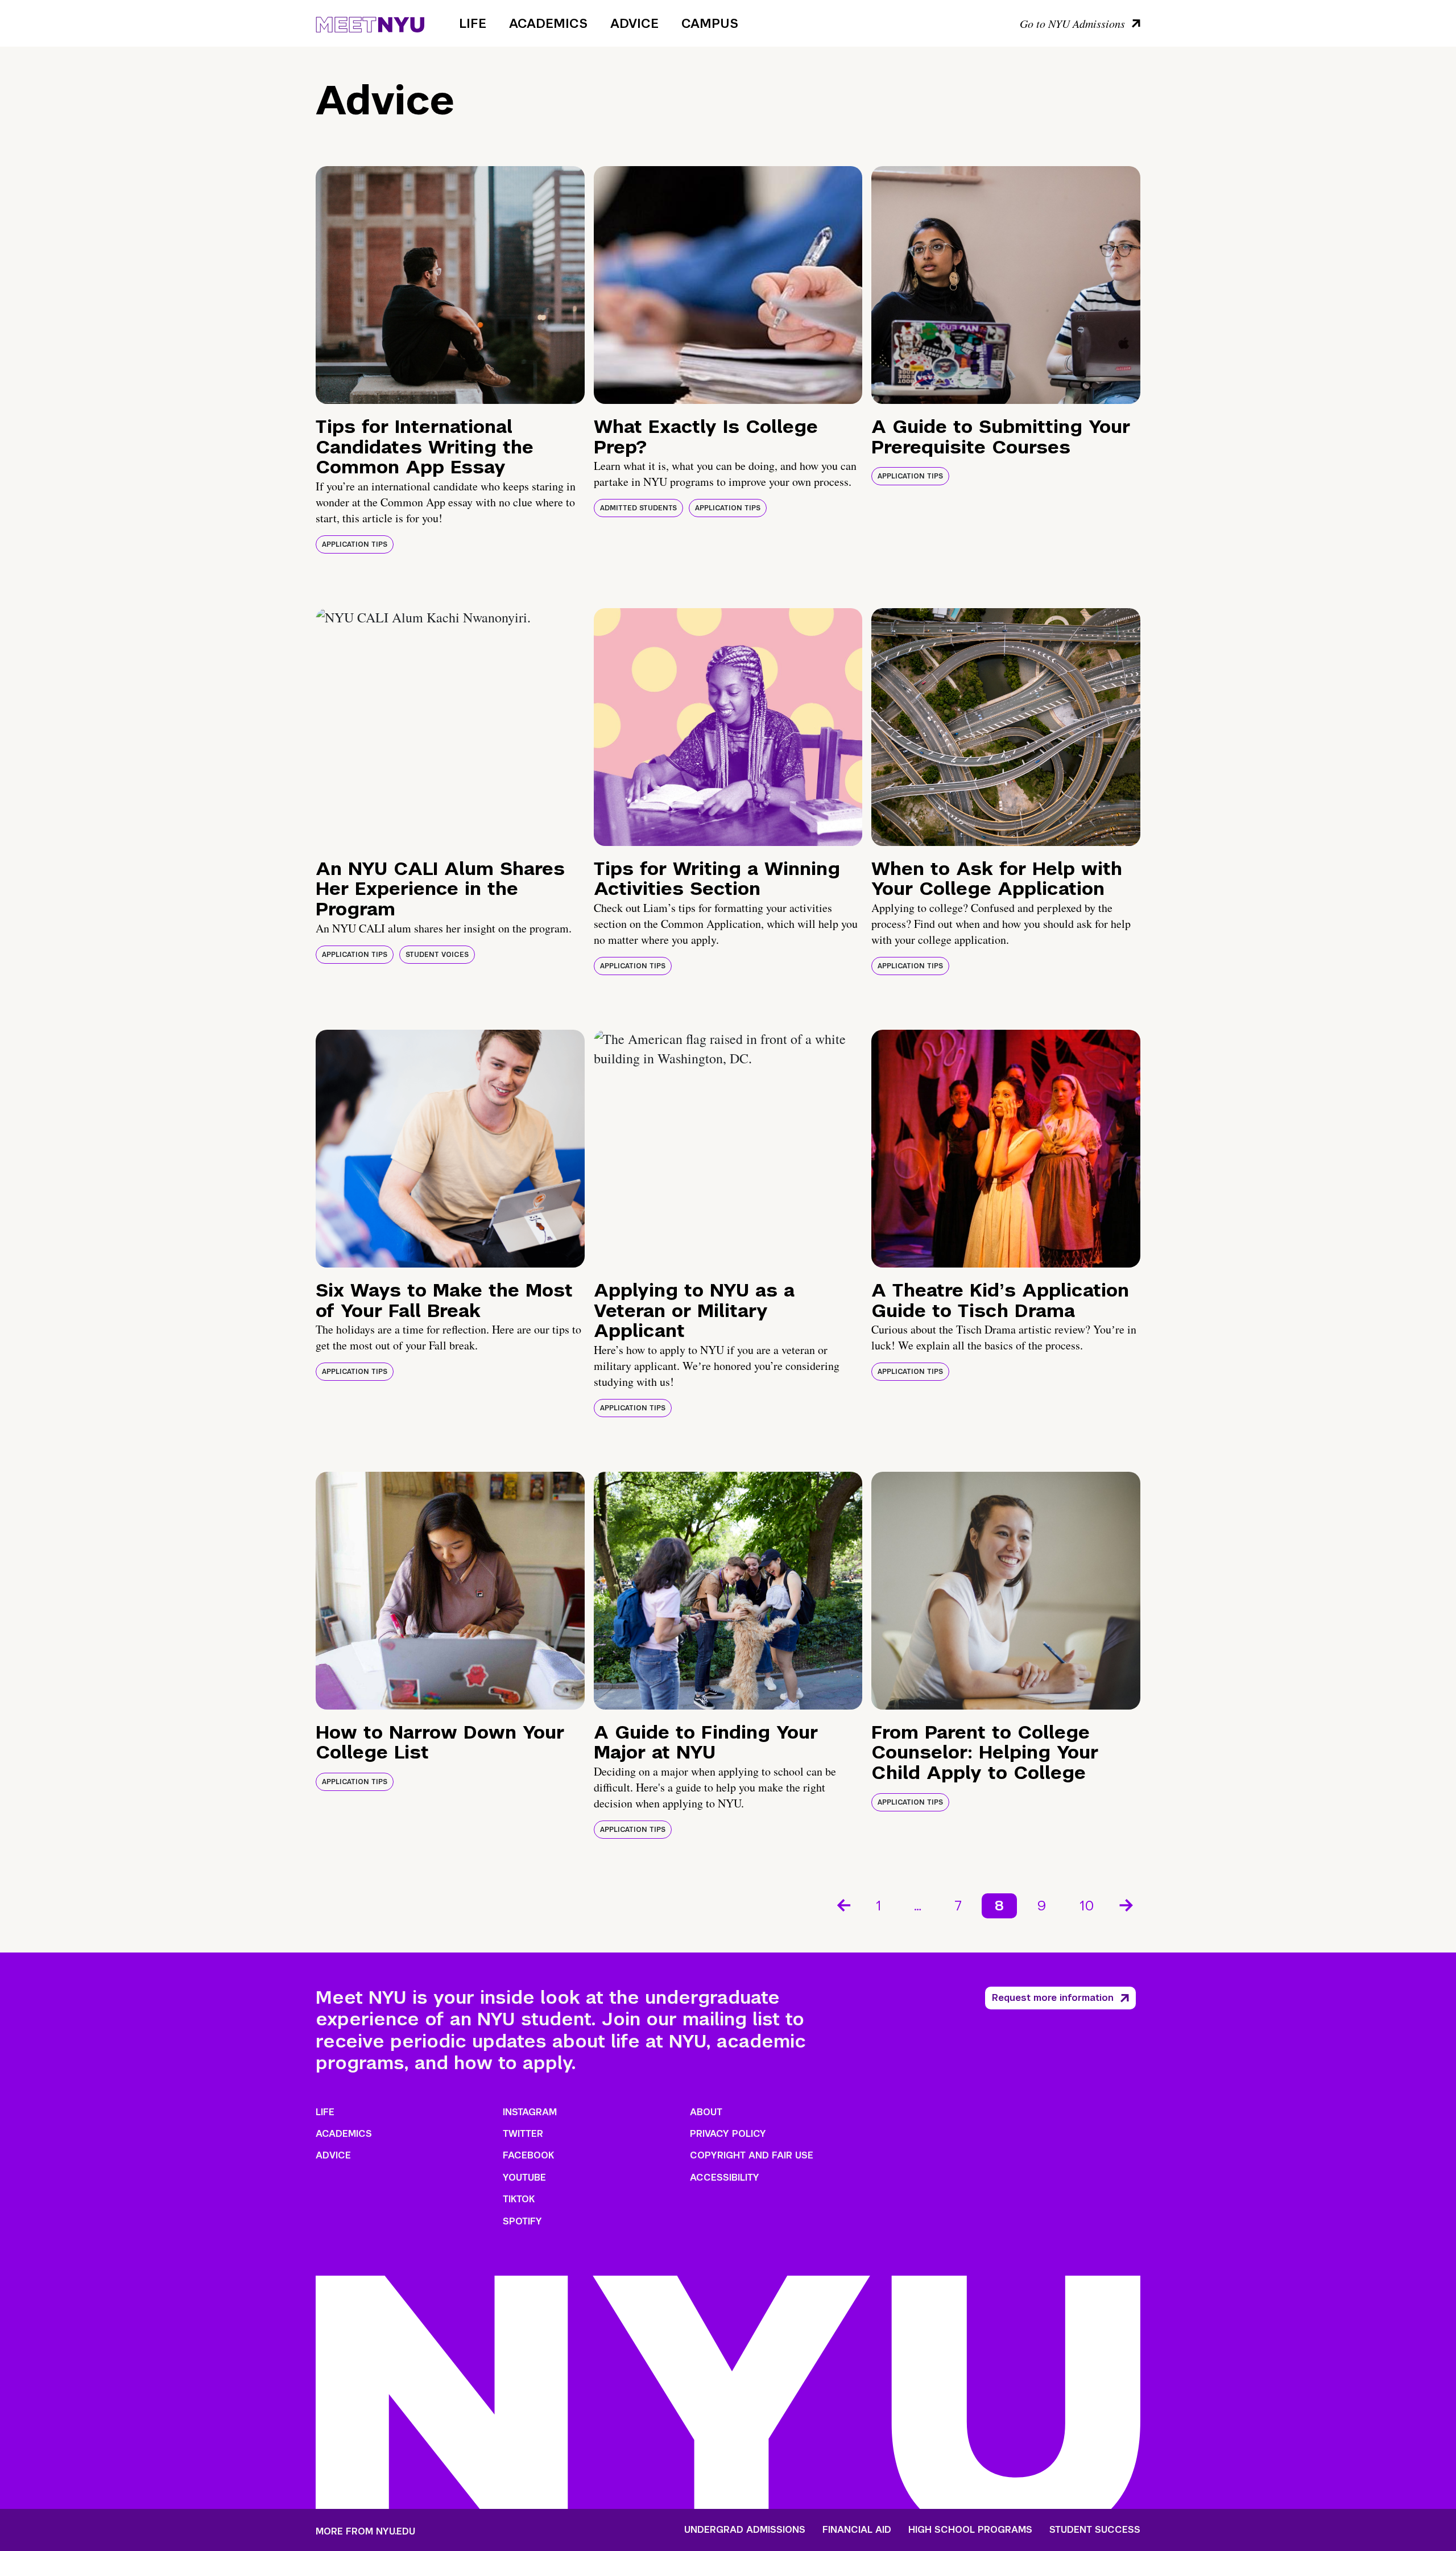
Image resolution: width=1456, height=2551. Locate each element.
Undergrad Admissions (745, 2530)
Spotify (522, 2221)
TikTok (519, 2199)
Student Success (1095, 2530)
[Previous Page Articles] (843, 1904)
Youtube (524, 2178)
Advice (634, 23)
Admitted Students (638, 508)
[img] (450, 285)
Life (473, 23)
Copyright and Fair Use (752, 2155)
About (706, 2112)
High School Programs (970, 2530)
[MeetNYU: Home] (370, 23)
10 (1087, 1906)
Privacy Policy (728, 2134)
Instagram (530, 2112)
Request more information (1053, 1998)
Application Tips (355, 544)
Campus (710, 23)
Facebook (528, 2155)
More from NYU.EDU (365, 2531)
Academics (548, 23)
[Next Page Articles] (1127, 1904)
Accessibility (725, 2178)
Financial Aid (857, 2530)
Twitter (523, 2134)
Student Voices (437, 955)
